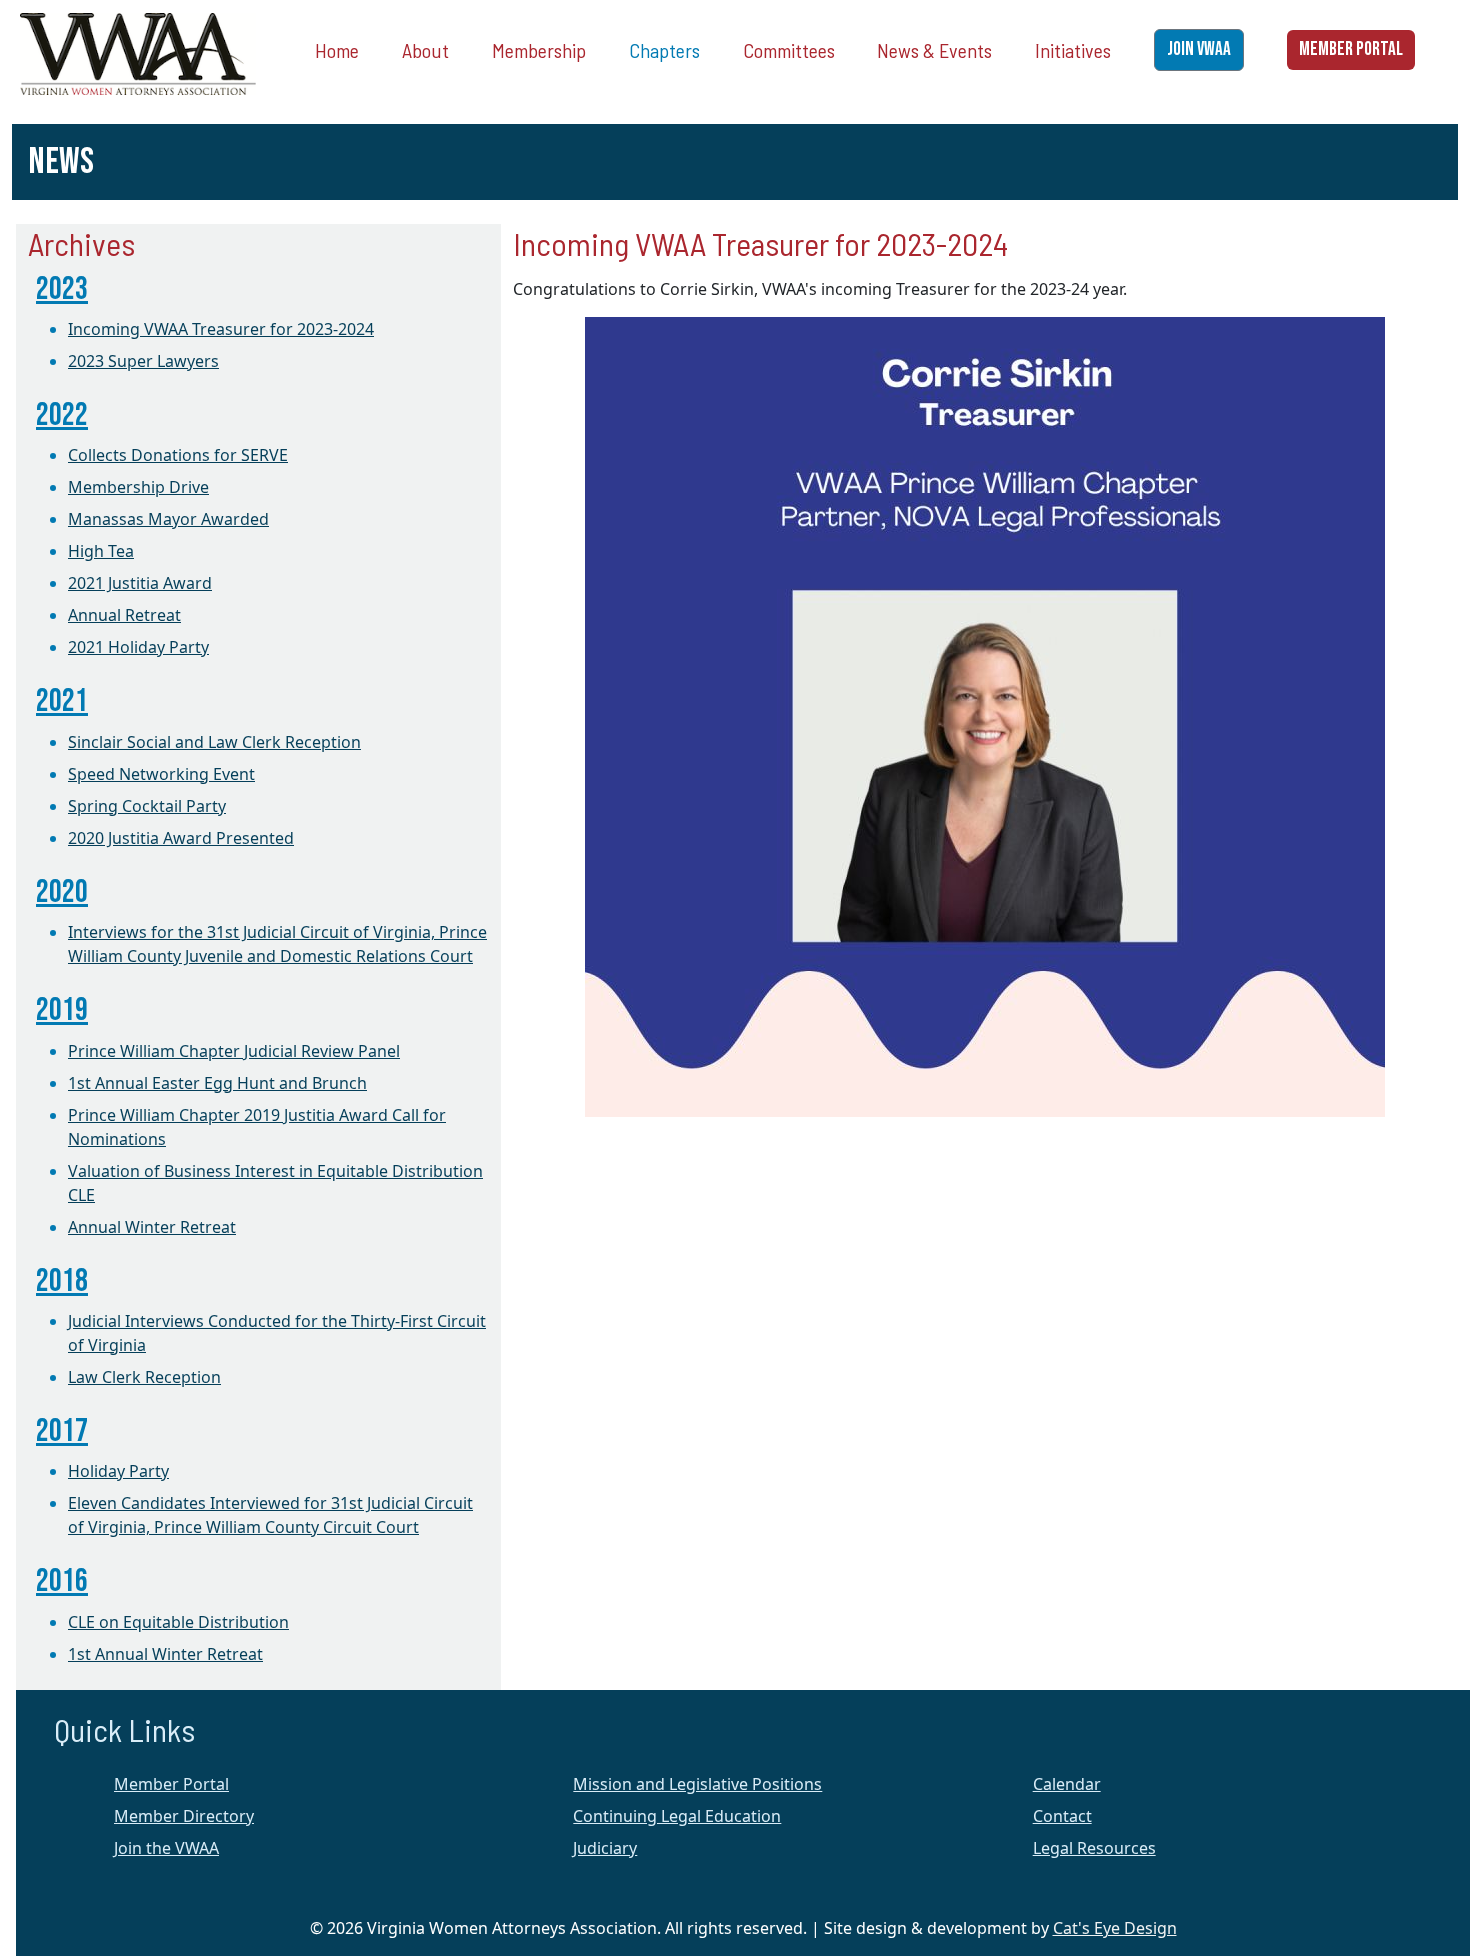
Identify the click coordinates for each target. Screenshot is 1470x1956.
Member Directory (184, 1816)
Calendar (1067, 1784)
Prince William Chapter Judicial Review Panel (234, 1051)
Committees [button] (789, 50)
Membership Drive (138, 487)
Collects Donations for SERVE (178, 455)
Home (337, 50)
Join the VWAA (166, 1848)
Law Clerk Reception (144, 1377)
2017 (62, 1431)
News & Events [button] (934, 50)
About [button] (425, 50)
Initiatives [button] (1073, 50)
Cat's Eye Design (1115, 1928)
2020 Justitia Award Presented (181, 838)
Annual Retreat (124, 615)
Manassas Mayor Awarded (168, 519)
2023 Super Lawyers (143, 361)
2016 (62, 1581)
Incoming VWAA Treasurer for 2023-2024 (221, 329)
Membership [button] (539, 50)
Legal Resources (1094, 1848)
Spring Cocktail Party (147, 806)
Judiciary (605, 1848)
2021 (62, 701)
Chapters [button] (664, 50)
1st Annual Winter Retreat (165, 1654)
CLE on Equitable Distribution (178, 1622)
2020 (62, 892)
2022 (62, 415)
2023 (62, 289)
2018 (62, 1281)
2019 (62, 1010)
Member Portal (171, 1784)
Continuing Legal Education (677, 1816)
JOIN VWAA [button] (1199, 49)
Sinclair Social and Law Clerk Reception (214, 742)
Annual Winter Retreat (152, 1227)
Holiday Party (118, 1471)
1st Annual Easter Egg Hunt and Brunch (217, 1083)
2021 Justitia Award (140, 583)
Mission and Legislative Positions (697, 1784)
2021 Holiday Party (138, 647)
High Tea (101, 551)
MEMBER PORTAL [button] (1351, 49)
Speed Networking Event (161, 774)
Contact (1062, 1816)
